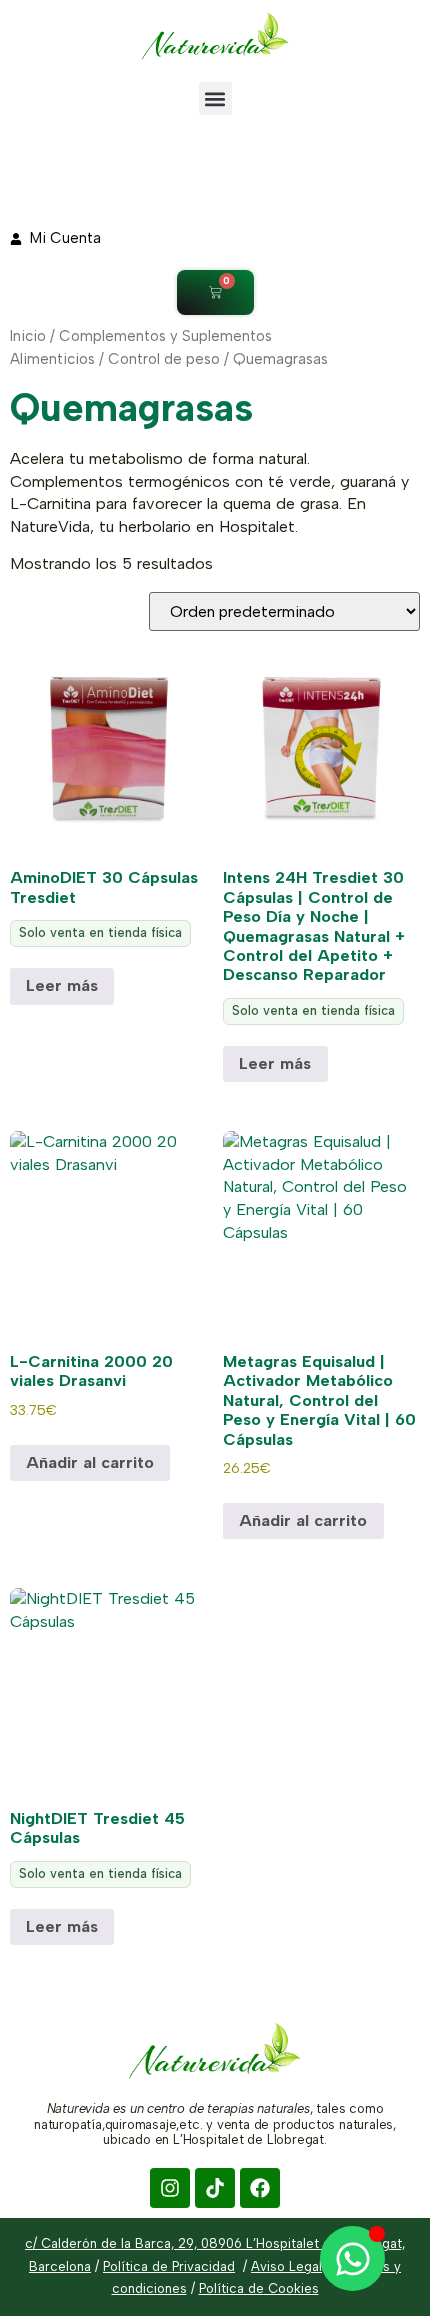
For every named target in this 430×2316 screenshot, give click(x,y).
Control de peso (164, 359)
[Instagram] (170, 2188)
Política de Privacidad (169, 2266)
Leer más (62, 985)
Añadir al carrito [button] (90, 1462)
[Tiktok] (215, 2188)
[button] (215, 98)
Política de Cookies (259, 2288)
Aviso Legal (286, 2266)
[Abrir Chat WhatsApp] (352, 2258)
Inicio (28, 336)
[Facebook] (260, 2188)
